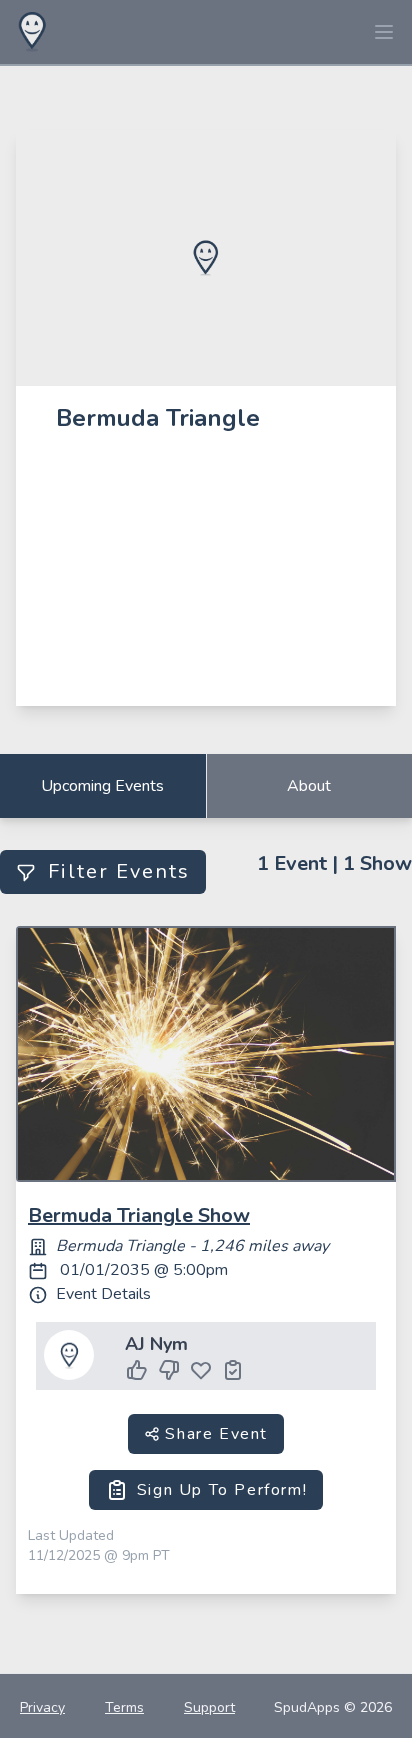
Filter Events (119, 871)
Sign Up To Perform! (222, 1490)
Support (209, 1707)
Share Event (214, 1434)
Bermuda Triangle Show (139, 1215)
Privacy (42, 1707)
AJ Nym (156, 1344)
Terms (124, 1707)
